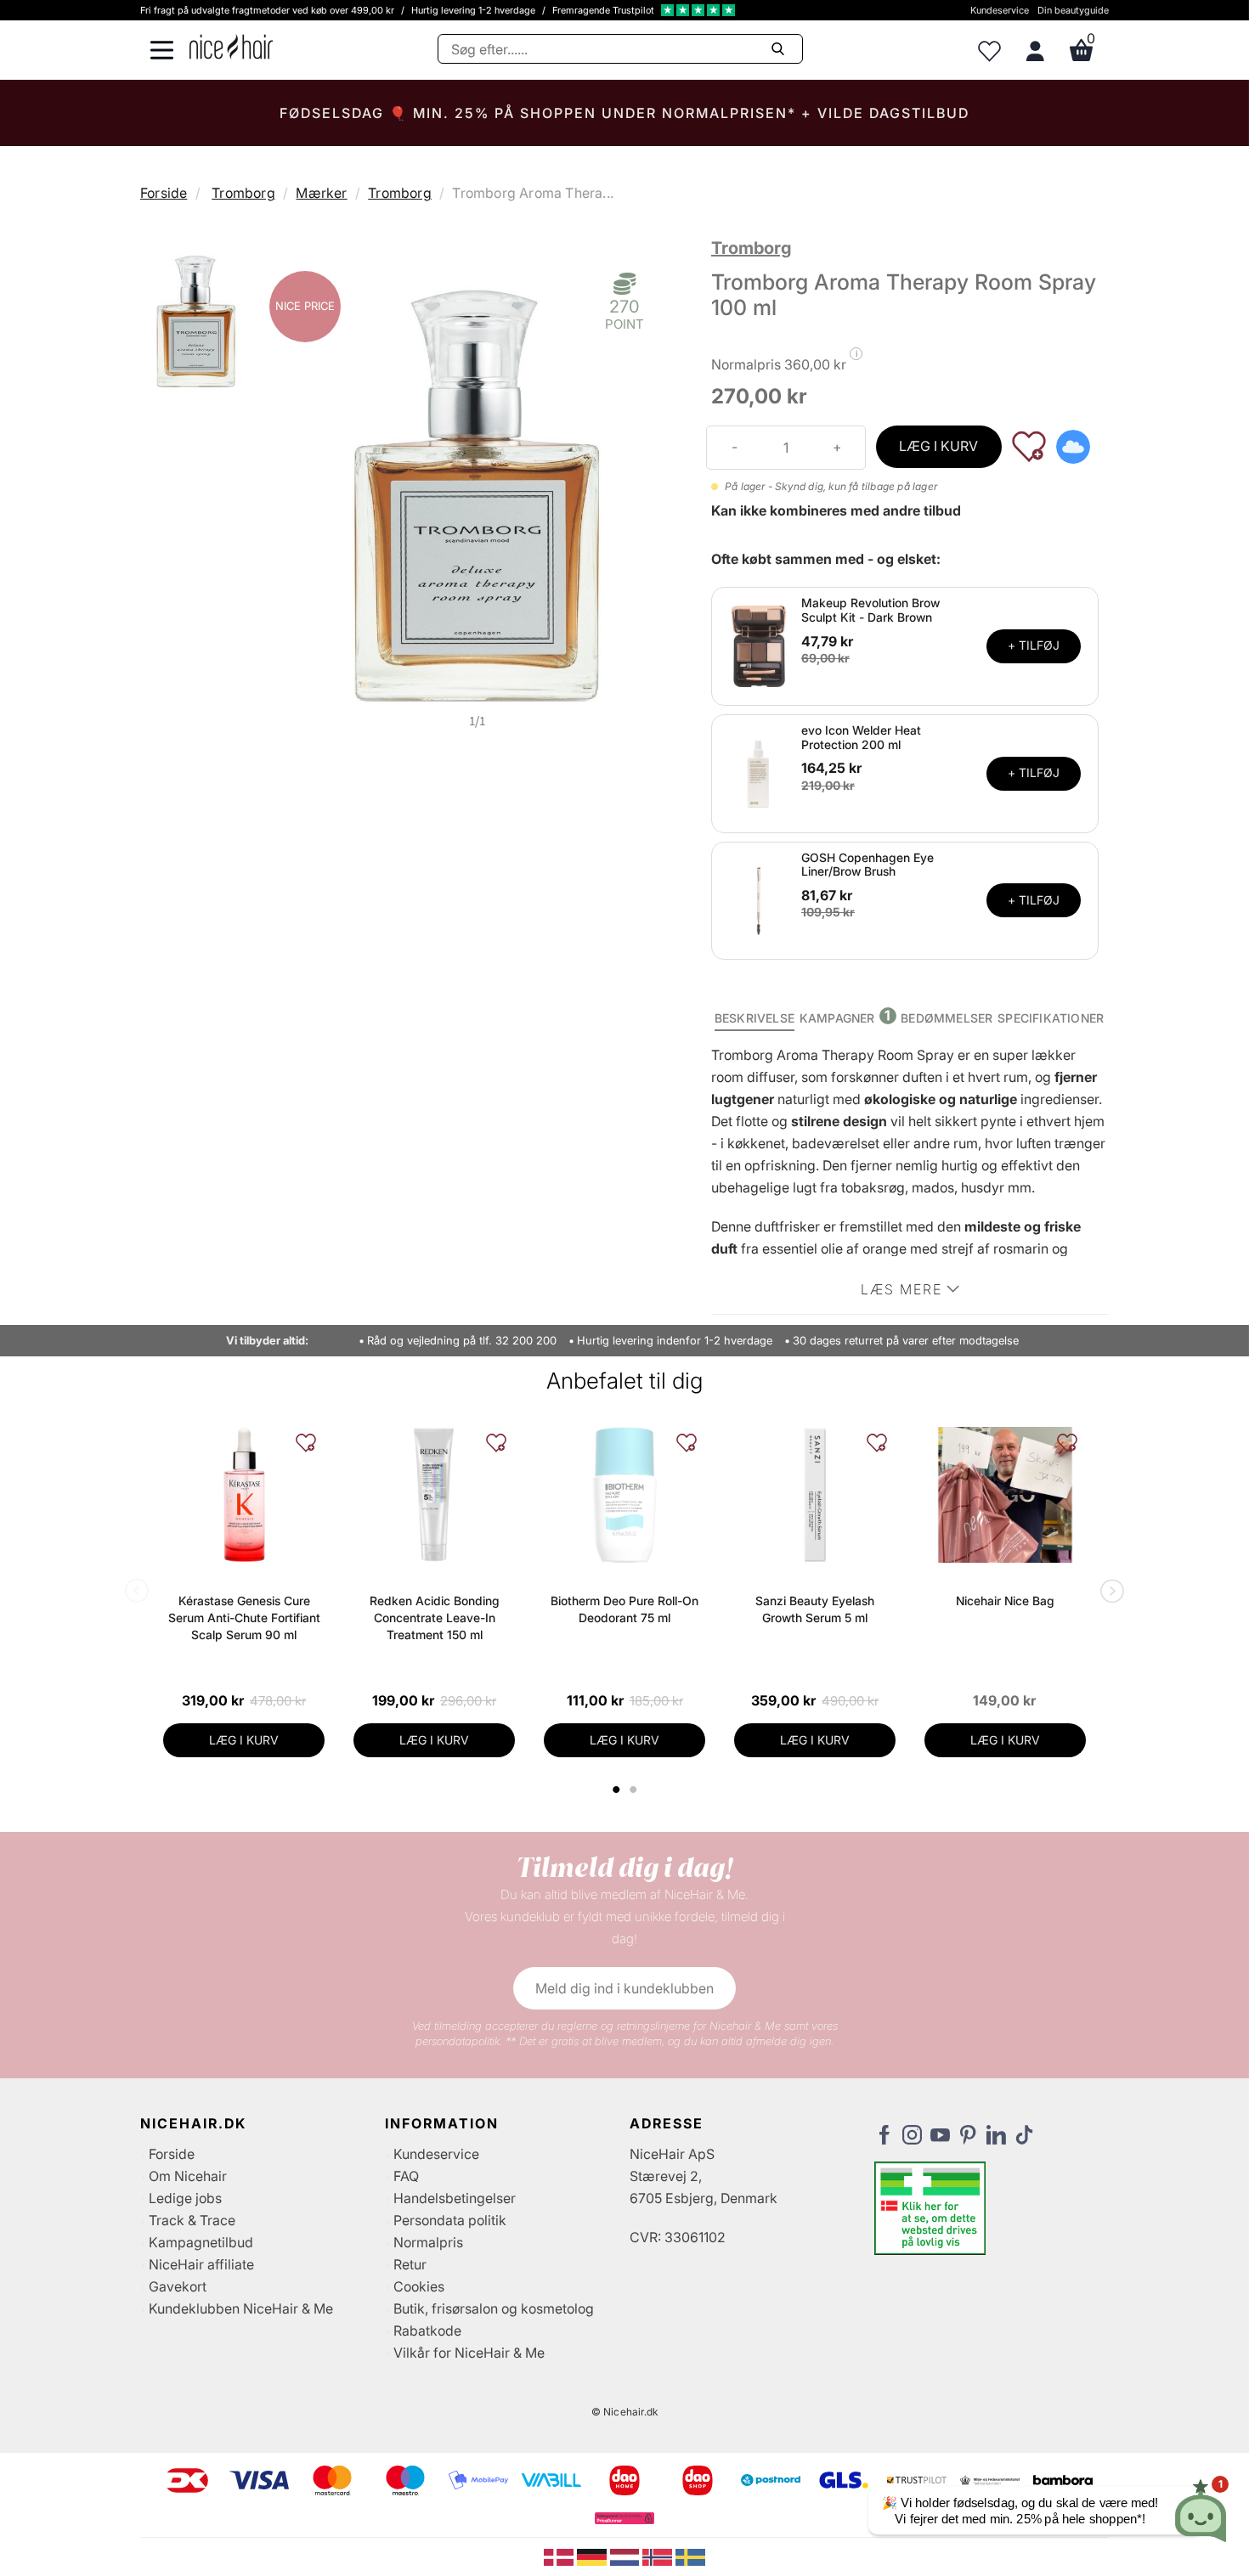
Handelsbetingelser (455, 2198)
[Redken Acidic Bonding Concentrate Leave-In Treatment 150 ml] (434, 1495)
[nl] (627, 2556)
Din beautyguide (1073, 10)
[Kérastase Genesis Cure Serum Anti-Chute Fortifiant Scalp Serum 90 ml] (244, 1495)
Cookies (419, 2286)
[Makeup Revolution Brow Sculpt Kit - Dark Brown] (759, 645)
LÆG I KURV (938, 446)
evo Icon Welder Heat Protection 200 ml (861, 737)
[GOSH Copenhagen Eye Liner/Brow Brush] (759, 899)
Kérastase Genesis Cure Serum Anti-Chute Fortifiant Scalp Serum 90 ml (244, 1618)
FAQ (406, 2176)
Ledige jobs (185, 2198)
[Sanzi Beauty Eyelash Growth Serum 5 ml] (815, 1495)
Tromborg (243, 193)
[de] (593, 2556)
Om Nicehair (188, 2176)
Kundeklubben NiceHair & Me (241, 2308)
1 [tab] (617, 1790)
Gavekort (178, 2286)
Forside (164, 193)
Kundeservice (1000, 10)
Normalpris (428, 2242)
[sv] (690, 2556)
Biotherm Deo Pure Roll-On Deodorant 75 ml (624, 1609)
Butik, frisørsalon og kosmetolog (494, 2308)
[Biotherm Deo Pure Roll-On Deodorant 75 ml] (624, 1495)
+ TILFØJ (1034, 645)
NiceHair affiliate (201, 2264)
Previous (140, 1592)
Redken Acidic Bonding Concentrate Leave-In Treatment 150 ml (435, 1618)
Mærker (321, 193)
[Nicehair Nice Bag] (1005, 1495)
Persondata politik (450, 2220)
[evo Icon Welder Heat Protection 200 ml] (759, 772)
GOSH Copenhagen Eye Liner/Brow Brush (868, 865)
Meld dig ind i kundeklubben (624, 1988)
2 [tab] (635, 1790)
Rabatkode (427, 2331)
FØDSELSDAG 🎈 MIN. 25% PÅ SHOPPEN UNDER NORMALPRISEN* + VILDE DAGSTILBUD (624, 113)
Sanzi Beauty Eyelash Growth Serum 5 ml (815, 1609)
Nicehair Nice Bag (1005, 1601)
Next (1109, 1592)
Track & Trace (192, 2220)
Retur (410, 2264)
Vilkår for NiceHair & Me (469, 2353)
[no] (659, 2556)
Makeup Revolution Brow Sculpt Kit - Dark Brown (870, 610)
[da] (560, 2556)
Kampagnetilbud (201, 2242)
